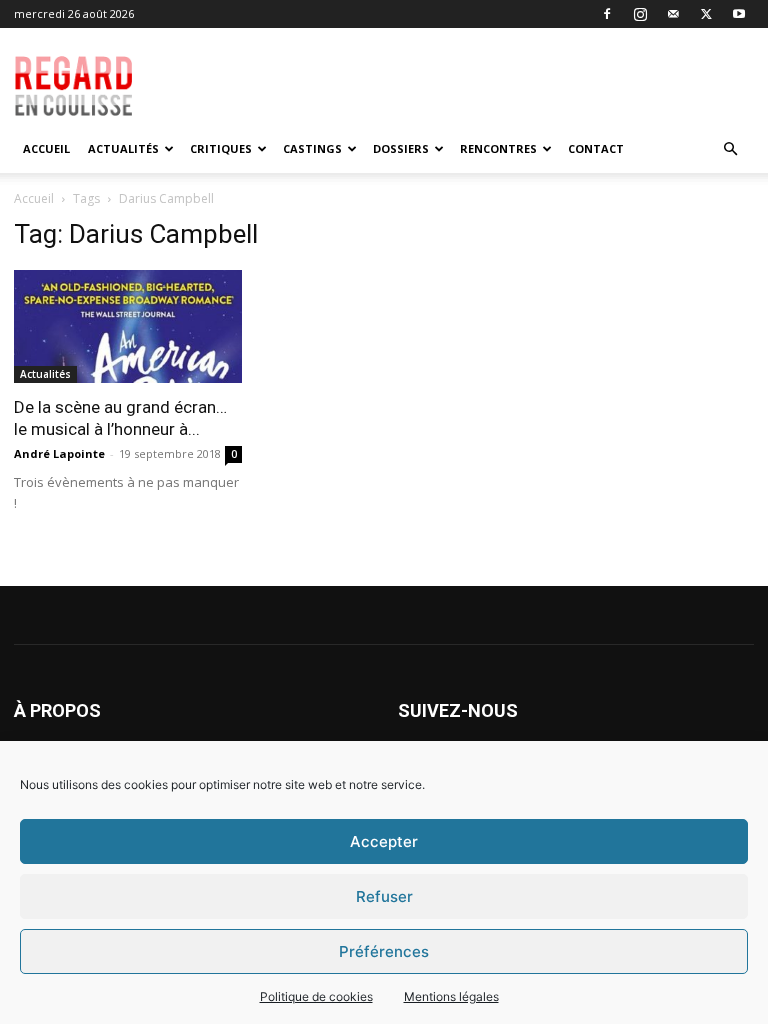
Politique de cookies (316, 996)
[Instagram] (640, 14)
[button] (730, 149)
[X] (706, 14)
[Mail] (673, 14)
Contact (596, 148)
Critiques (221, 148)
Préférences (384, 951)
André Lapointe (59, 453)
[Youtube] (739, 14)
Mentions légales (451, 996)
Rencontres (498, 148)
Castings (312, 148)
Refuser (384, 896)
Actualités (123, 148)
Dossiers (401, 148)
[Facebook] (607, 14)
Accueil (46, 148)
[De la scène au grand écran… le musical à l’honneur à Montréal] (128, 326)
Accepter (384, 841)
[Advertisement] (491, 72)
